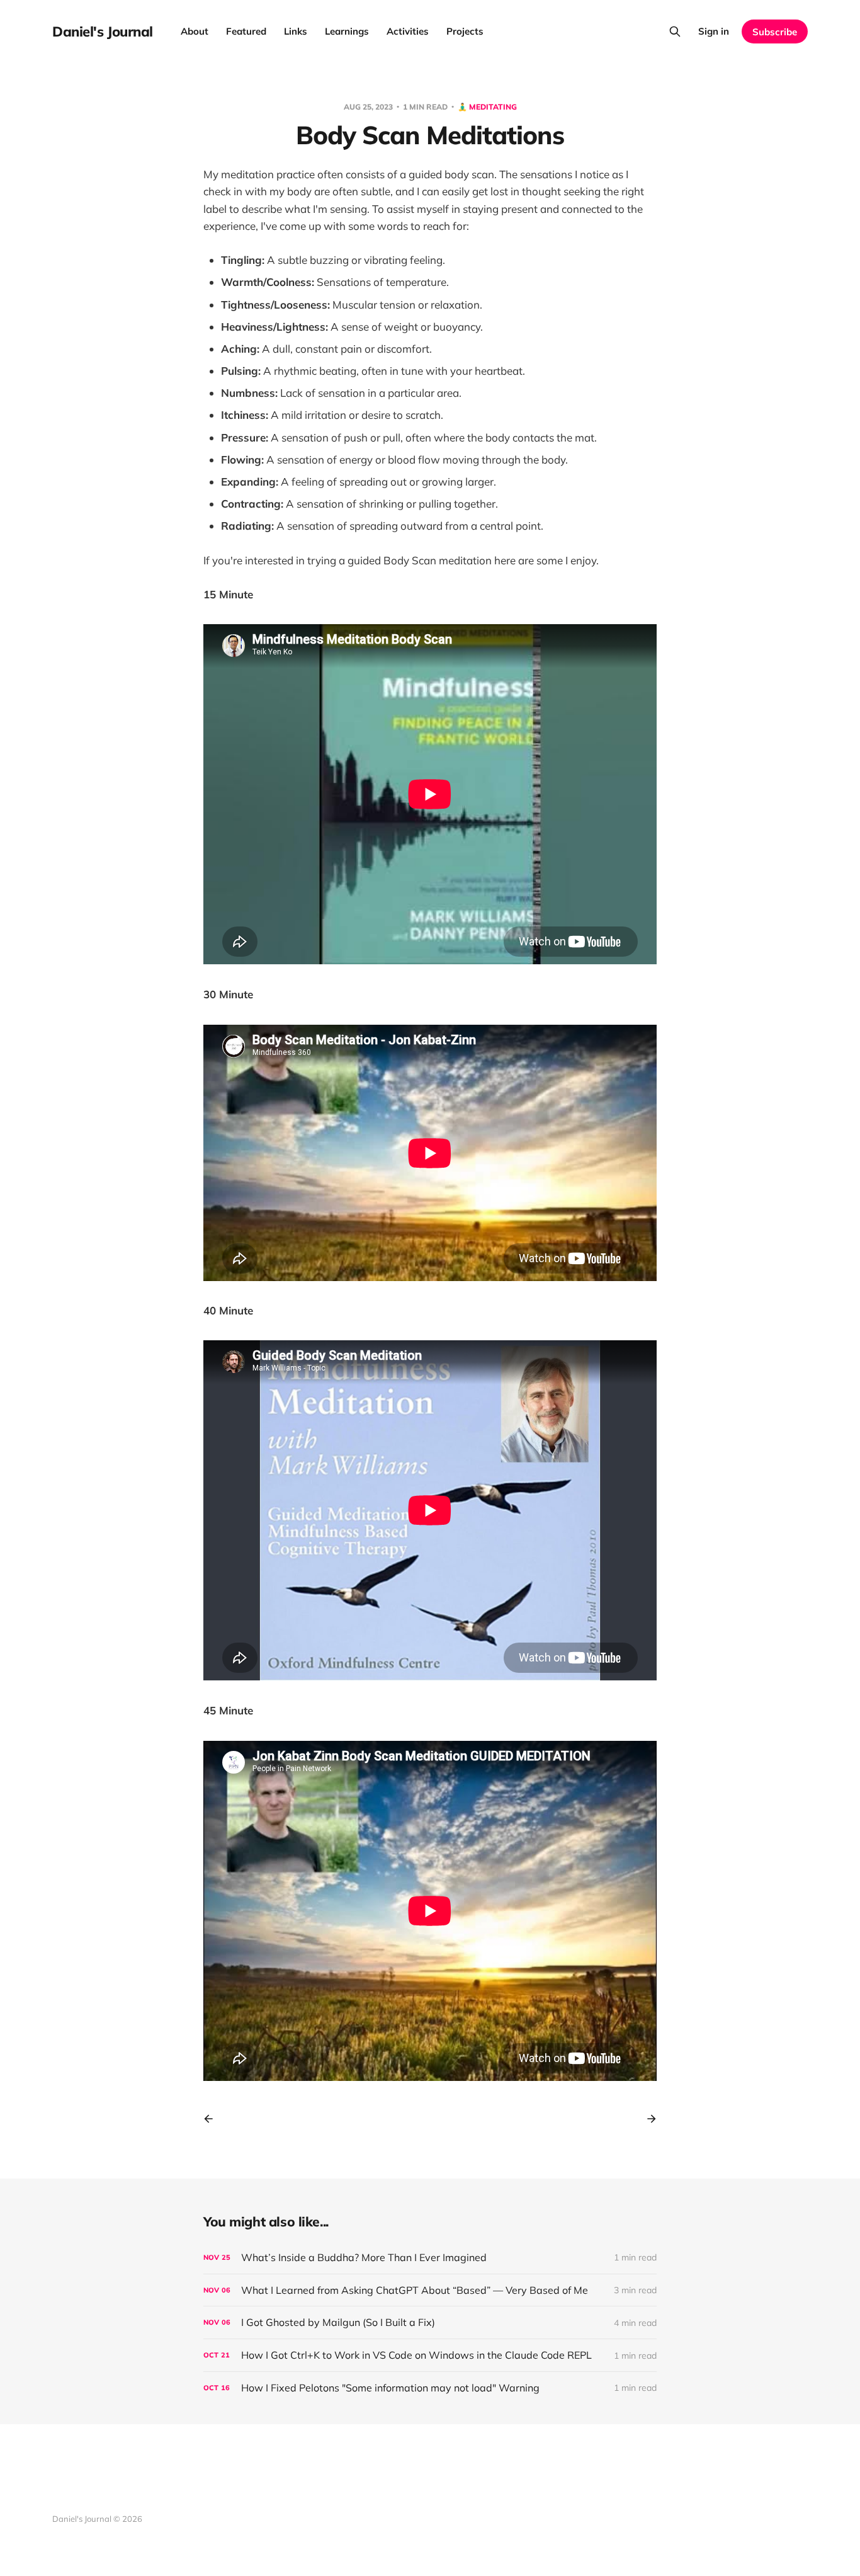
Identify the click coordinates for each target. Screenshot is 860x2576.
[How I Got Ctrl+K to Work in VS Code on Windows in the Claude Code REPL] (430, 2355)
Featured (246, 31)
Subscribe (775, 32)
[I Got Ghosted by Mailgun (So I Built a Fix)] (430, 2322)
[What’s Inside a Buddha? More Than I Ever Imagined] (430, 2258)
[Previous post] (213, 2119)
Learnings (347, 31)
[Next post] (647, 2119)
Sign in (714, 31)
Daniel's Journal (103, 31)
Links (296, 31)
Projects (465, 31)
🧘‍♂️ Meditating (487, 107)
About (195, 31)
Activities (408, 31)
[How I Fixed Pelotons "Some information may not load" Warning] (430, 2388)
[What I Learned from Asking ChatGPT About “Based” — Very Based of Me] (430, 2290)
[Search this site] (675, 31)
